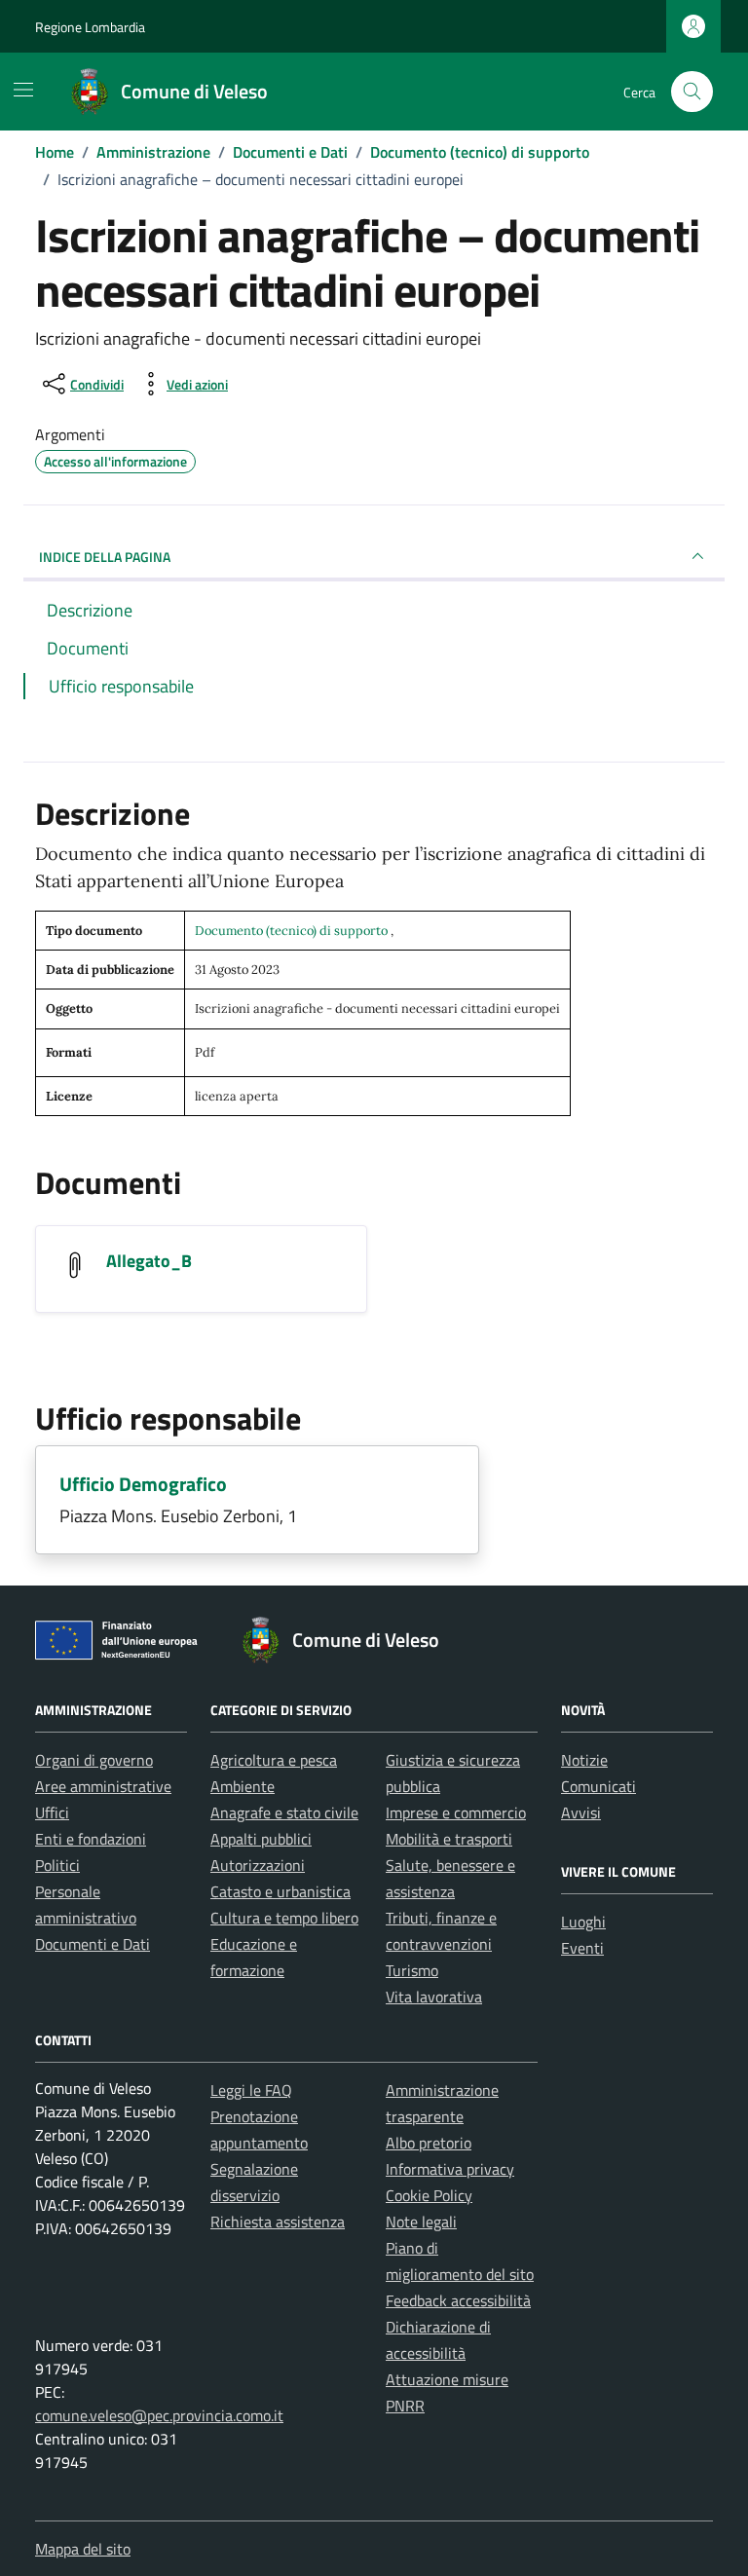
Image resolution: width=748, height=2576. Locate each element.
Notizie (584, 1760)
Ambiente (243, 1786)
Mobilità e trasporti (449, 1839)
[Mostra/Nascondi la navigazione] (23, 90)
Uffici (52, 1812)
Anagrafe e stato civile (284, 1812)
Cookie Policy (429, 2195)
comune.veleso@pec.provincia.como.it (159, 2415)
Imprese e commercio (456, 1812)
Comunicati (598, 1786)
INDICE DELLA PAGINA (105, 557)
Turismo (412, 1970)
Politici (57, 1865)
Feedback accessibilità (458, 2300)
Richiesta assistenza (278, 2221)
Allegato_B (149, 1261)
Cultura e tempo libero (284, 1918)
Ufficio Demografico (143, 1484)
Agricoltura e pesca (274, 1760)
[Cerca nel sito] (692, 92)
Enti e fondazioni (91, 1839)
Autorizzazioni (258, 1865)
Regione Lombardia (90, 27)
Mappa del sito (83, 2549)
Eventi (582, 1948)
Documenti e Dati (93, 1944)
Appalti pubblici (261, 1839)
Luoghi (583, 1922)
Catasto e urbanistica (280, 1891)
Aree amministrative (103, 1786)
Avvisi (581, 1812)
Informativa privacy (450, 2169)
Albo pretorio (429, 2143)
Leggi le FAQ (251, 2090)
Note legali (421, 2221)
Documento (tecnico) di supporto (293, 931)
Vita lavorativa (434, 1997)
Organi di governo (94, 1760)
